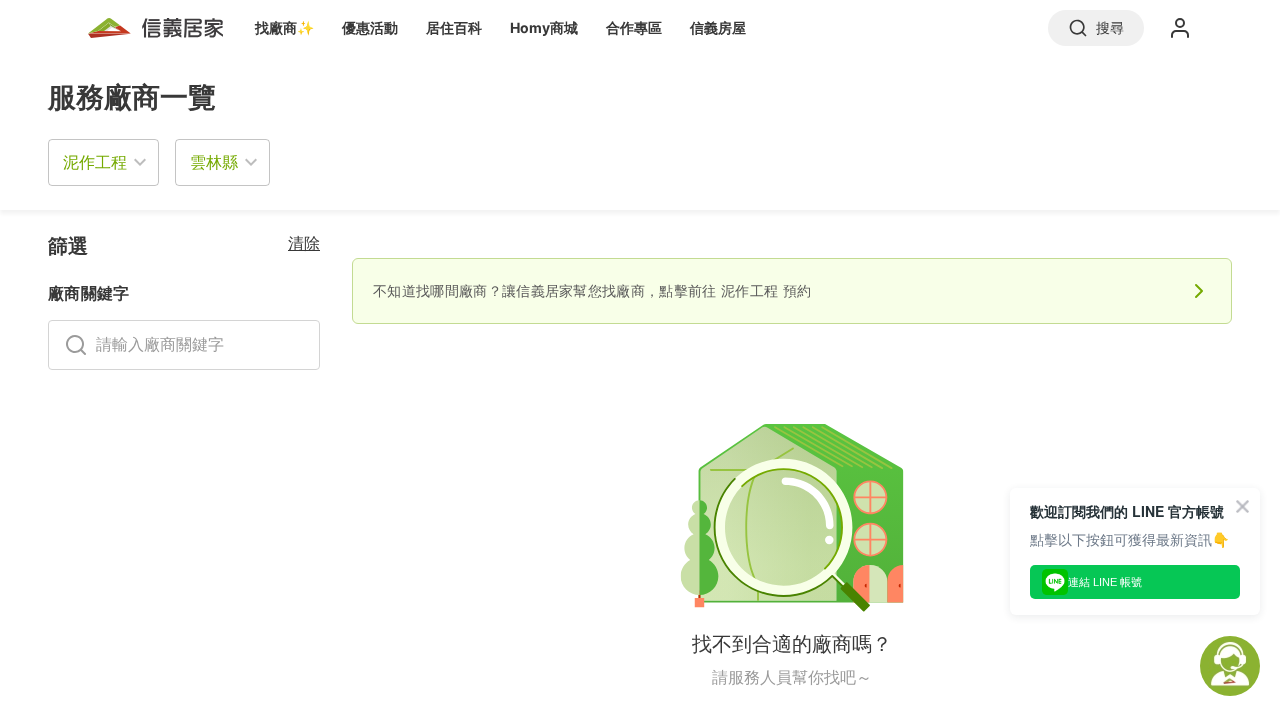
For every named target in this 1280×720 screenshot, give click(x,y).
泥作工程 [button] (95, 162)
